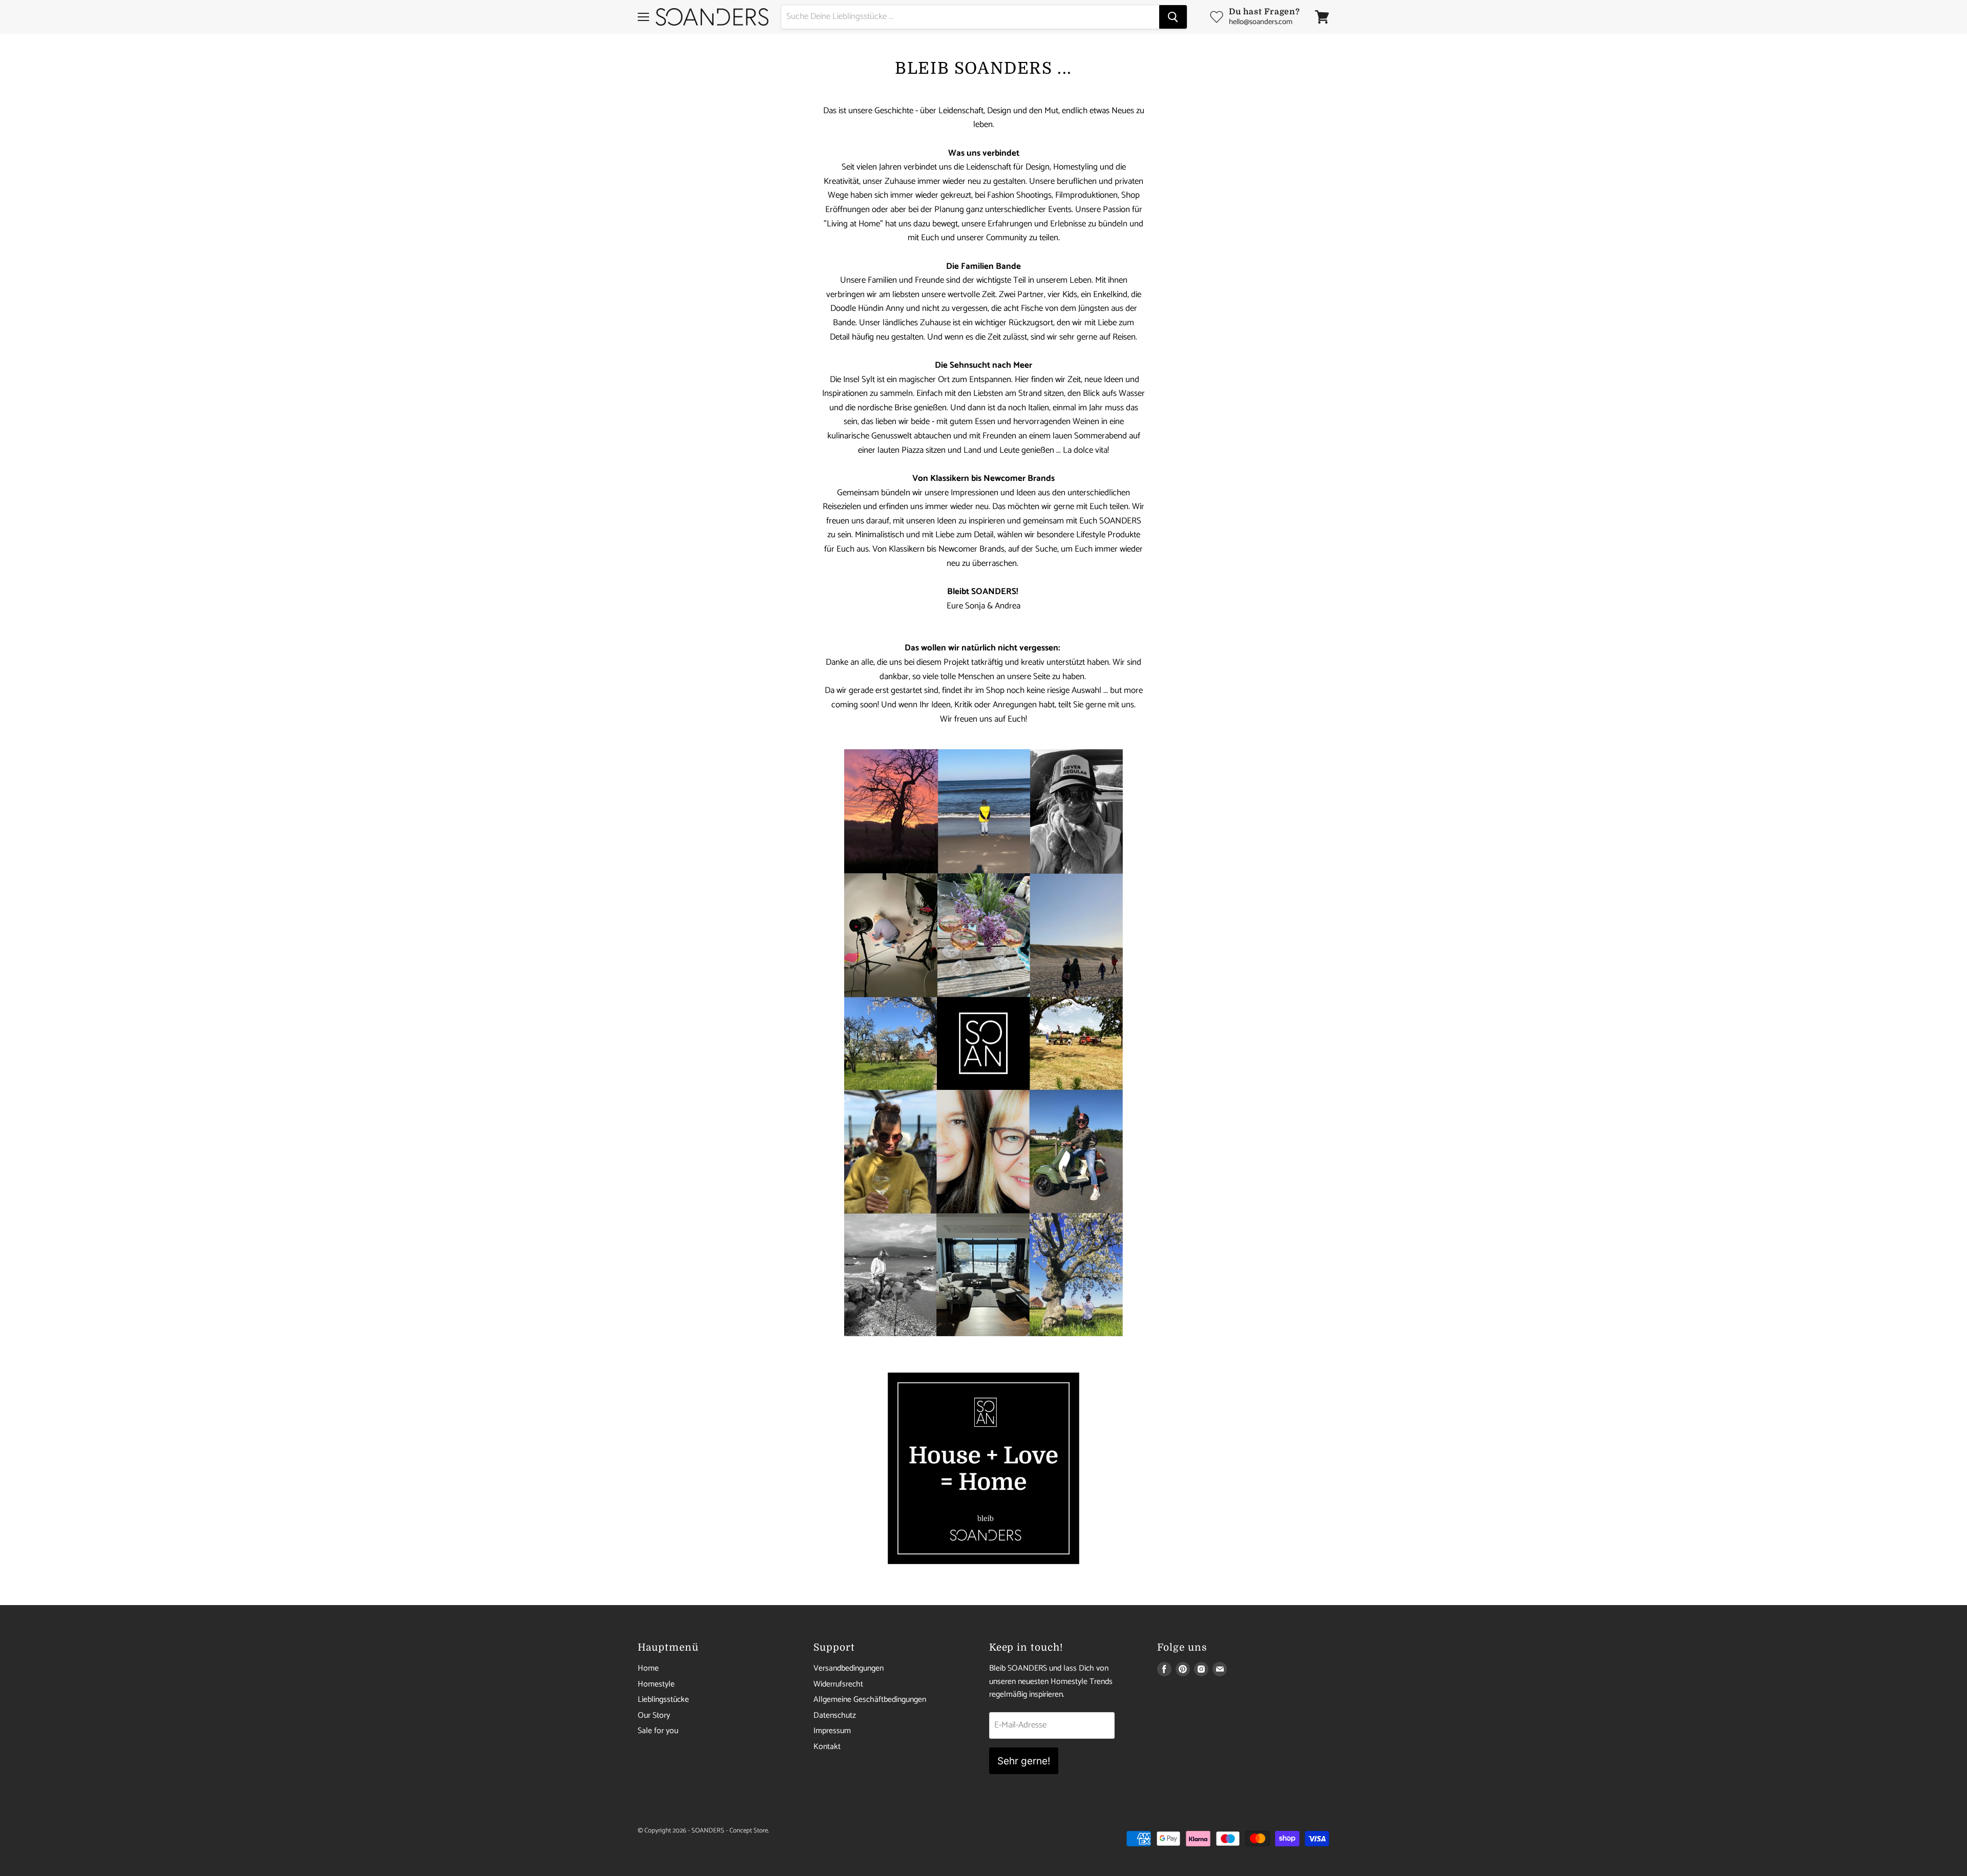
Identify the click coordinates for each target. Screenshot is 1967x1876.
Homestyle (656, 1684)
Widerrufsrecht (838, 1684)
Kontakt (827, 1747)
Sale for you (658, 1731)
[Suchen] (1173, 17)
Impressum (832, 1731)
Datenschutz (835, 1715)
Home (648, 1668)
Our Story (654, 1715)
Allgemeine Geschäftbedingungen (870, 1700)
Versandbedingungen (849, 1668)
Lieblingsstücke (663, 1700)
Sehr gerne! (1024, 1761)
